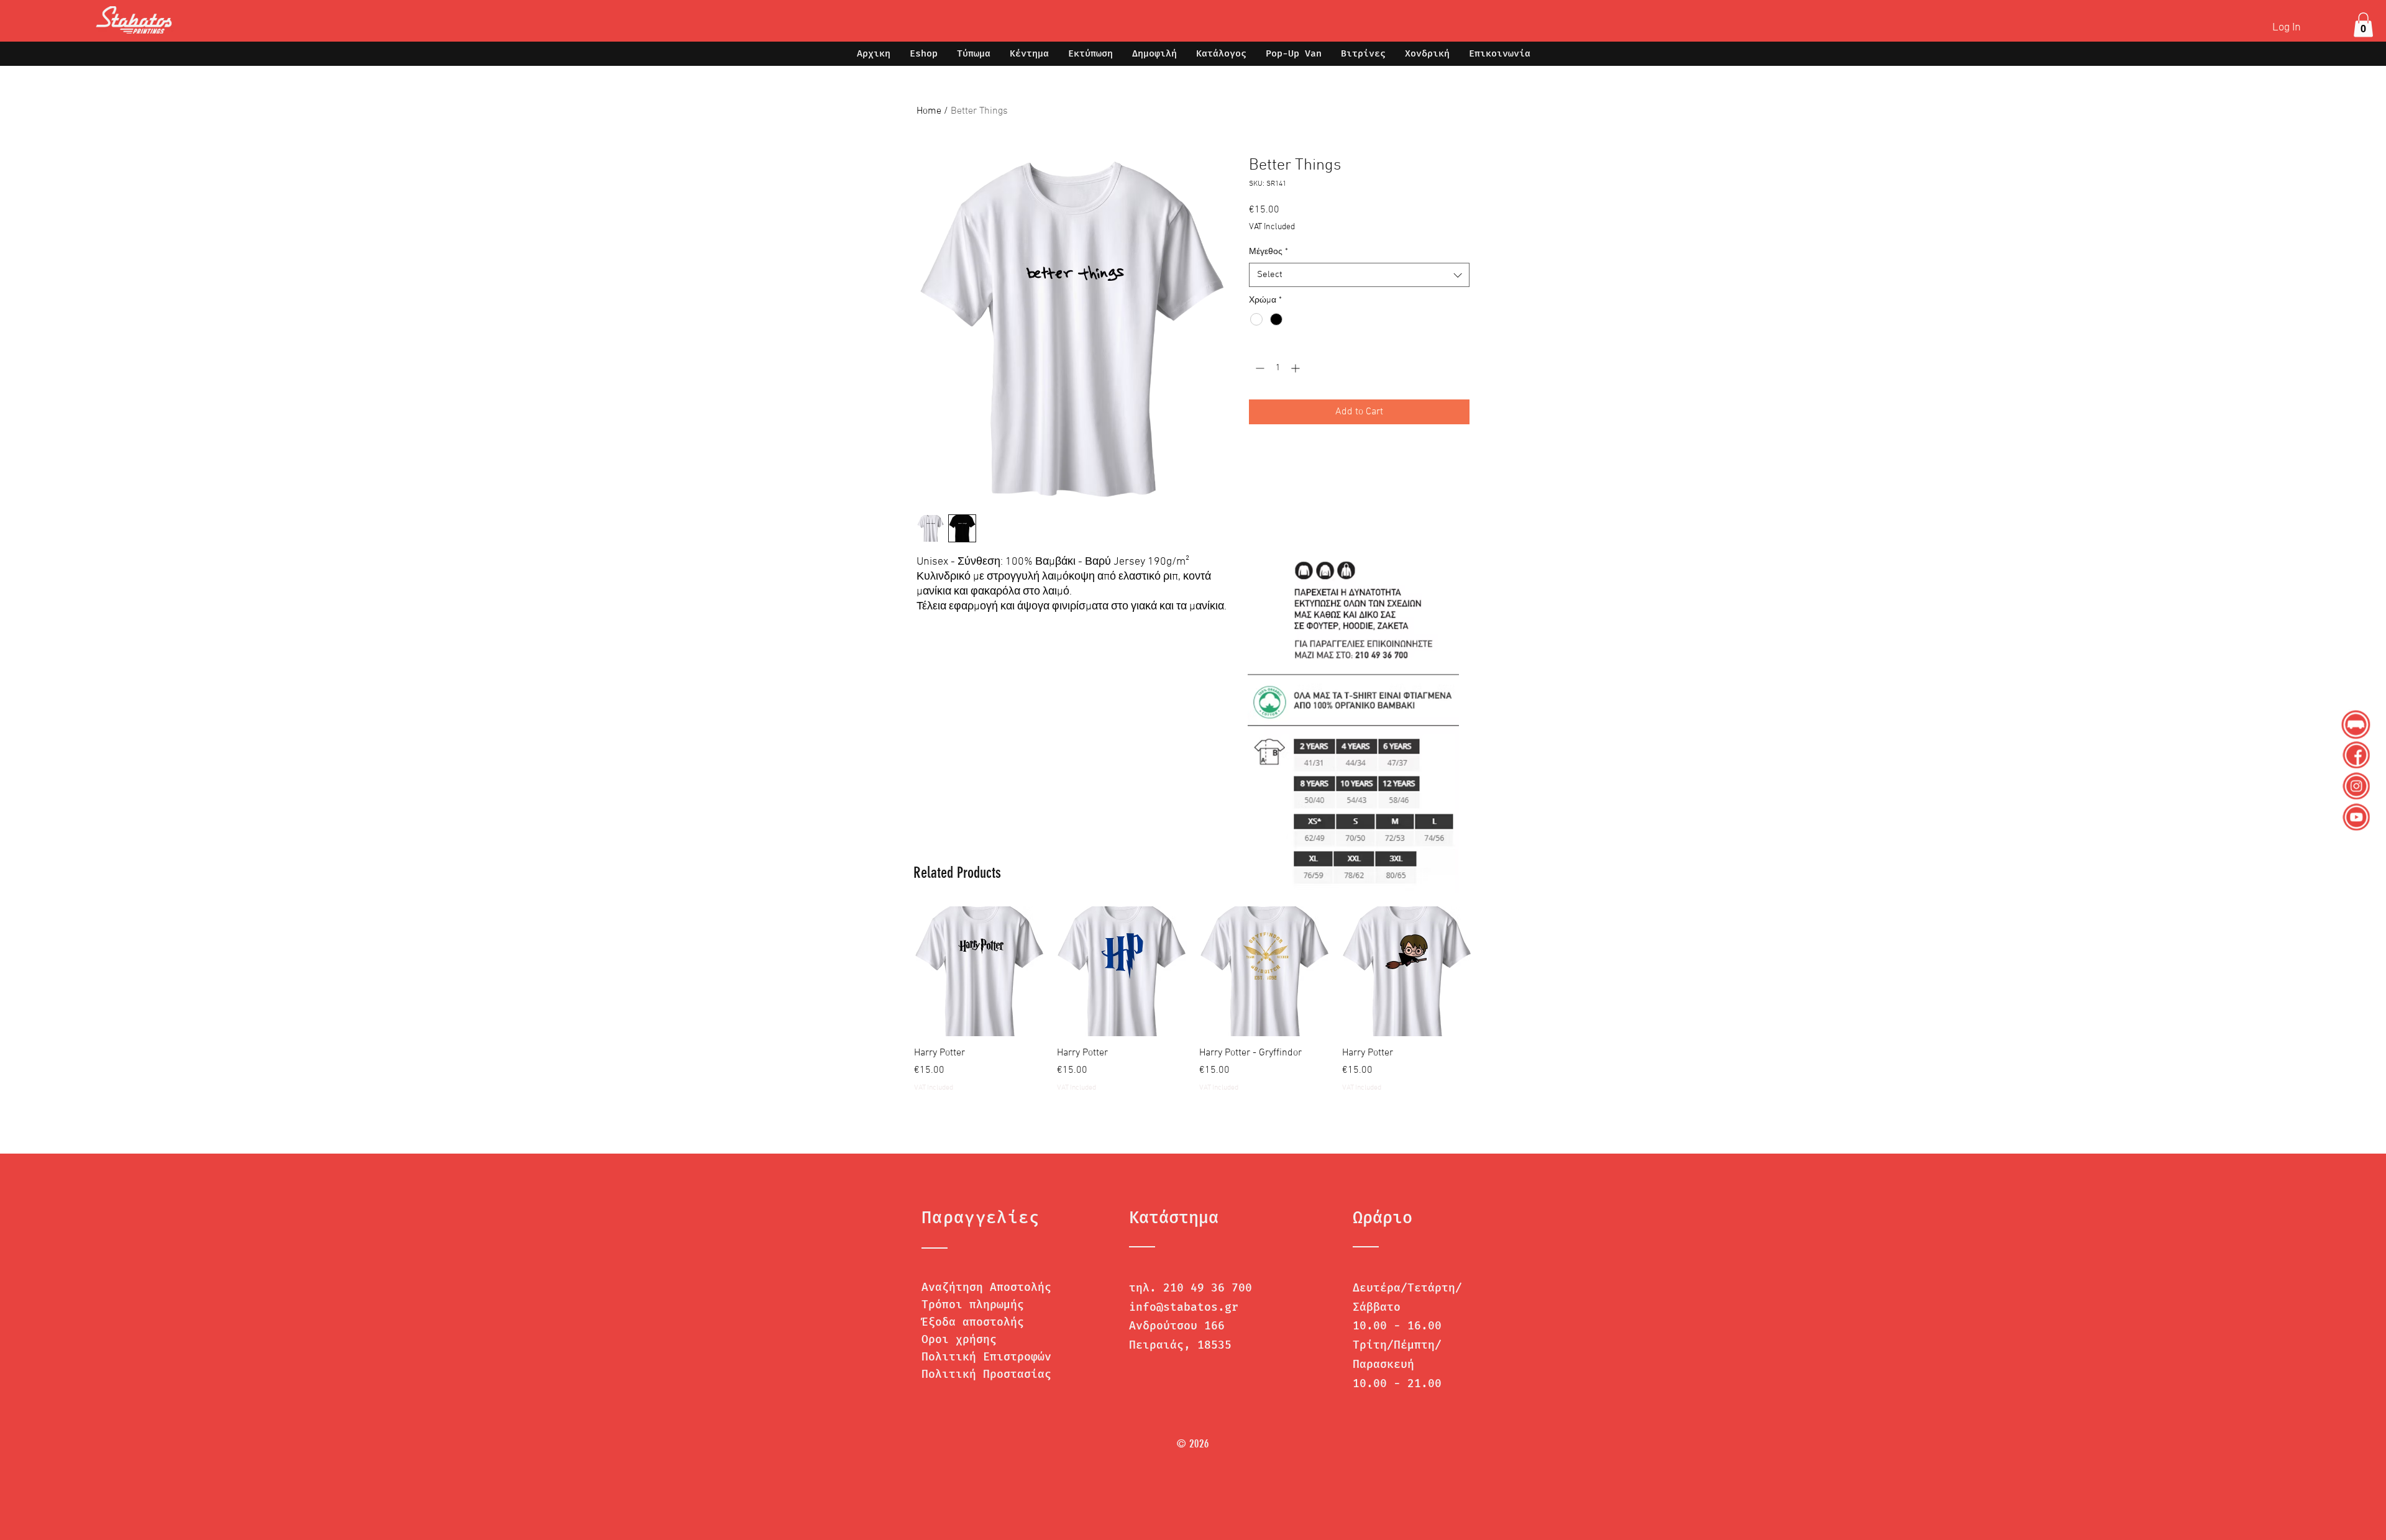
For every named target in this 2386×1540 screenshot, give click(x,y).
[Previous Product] (896, 971)
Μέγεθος (1268, 252)
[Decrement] (1259, 368)
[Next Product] (1490, 971)
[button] (2363, 25)
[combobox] (1359, 275)
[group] (1193, 1007)
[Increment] (1296, 368)
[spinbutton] (1278, 368)
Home (929, 111)
